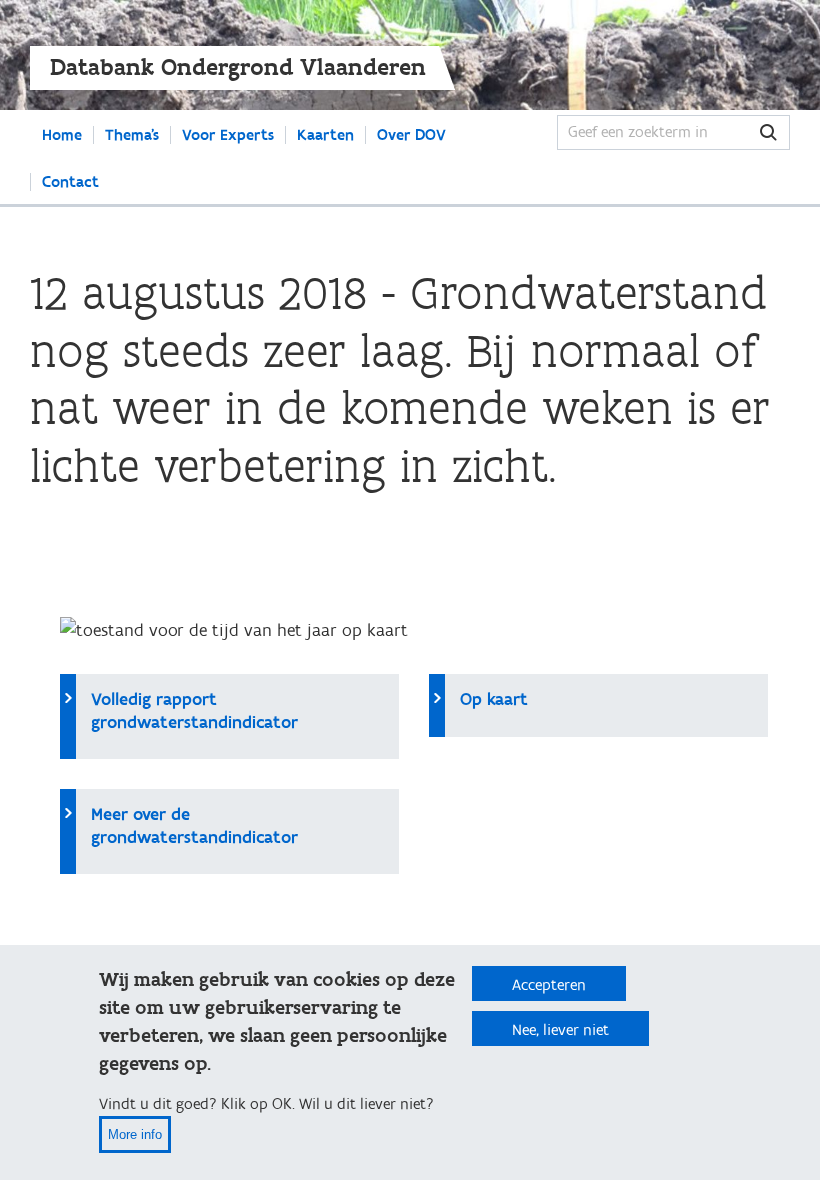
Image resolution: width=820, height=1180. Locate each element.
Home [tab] (62, 135)
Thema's (132, 135)
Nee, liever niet (560, 1030)
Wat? (768, 132)
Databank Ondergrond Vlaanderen (238, 67)
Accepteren (549, 985)
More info (135, 1134)
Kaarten (325, 135)
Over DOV (411, 135)
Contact (70, 182)
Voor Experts (228, 135)
